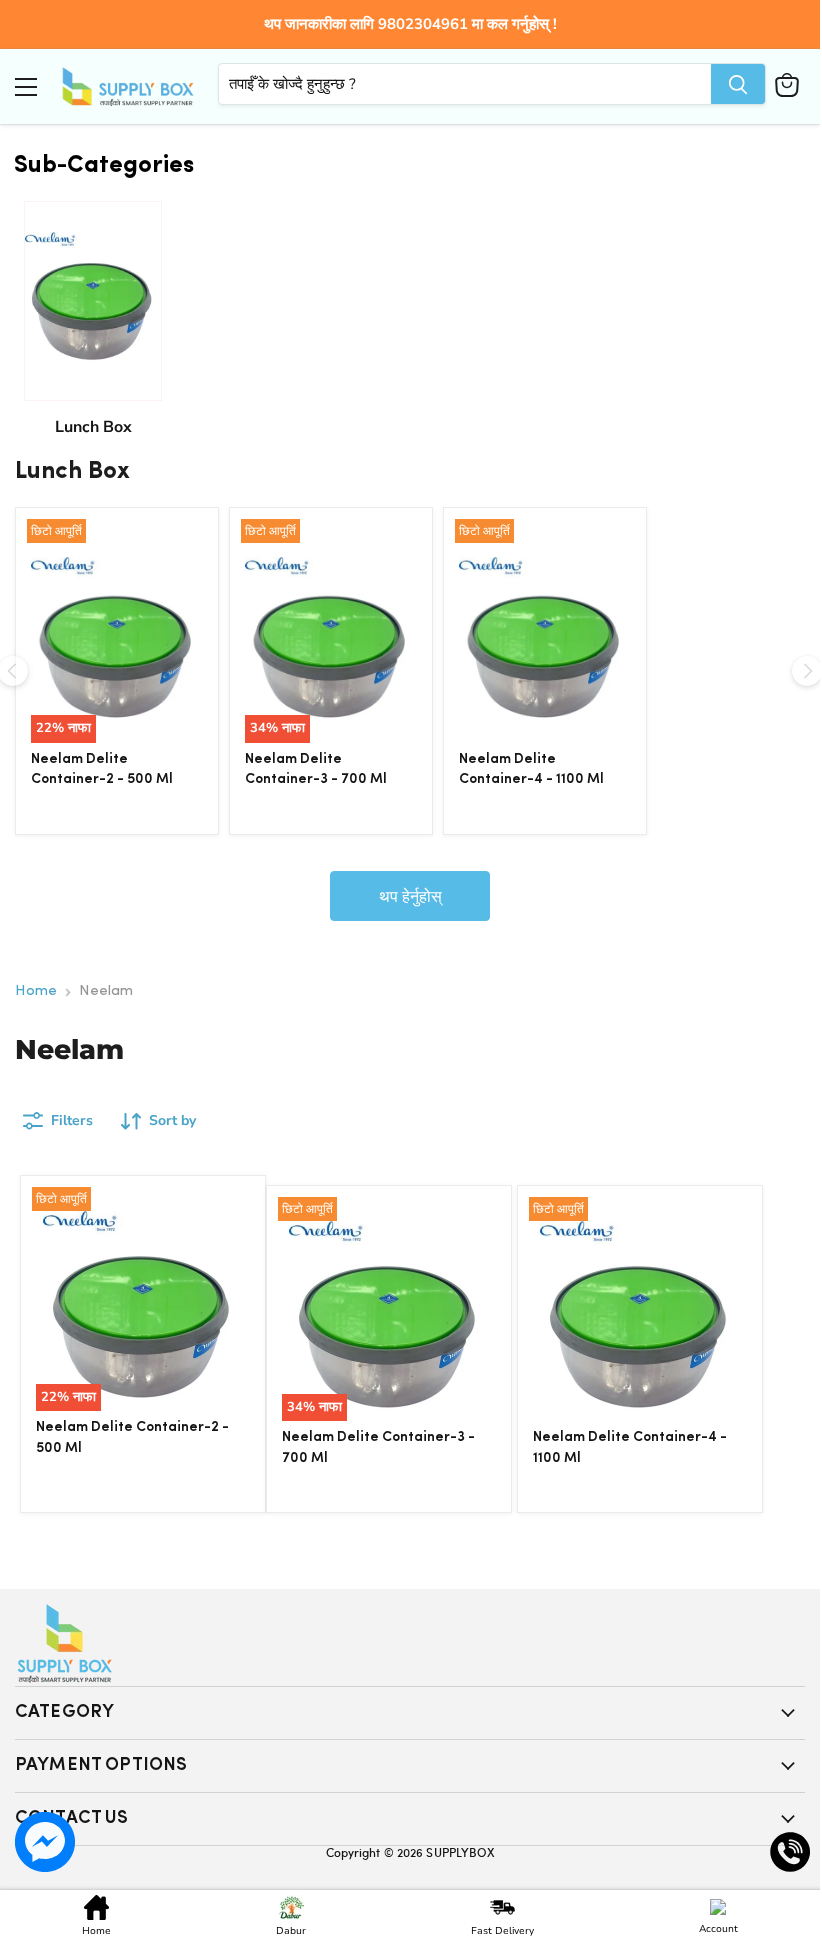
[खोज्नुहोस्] (738, 84)
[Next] (807, 671)
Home (36, 991)
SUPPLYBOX (460, 1852)
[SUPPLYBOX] (410, 1643)
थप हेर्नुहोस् (410, 895)
